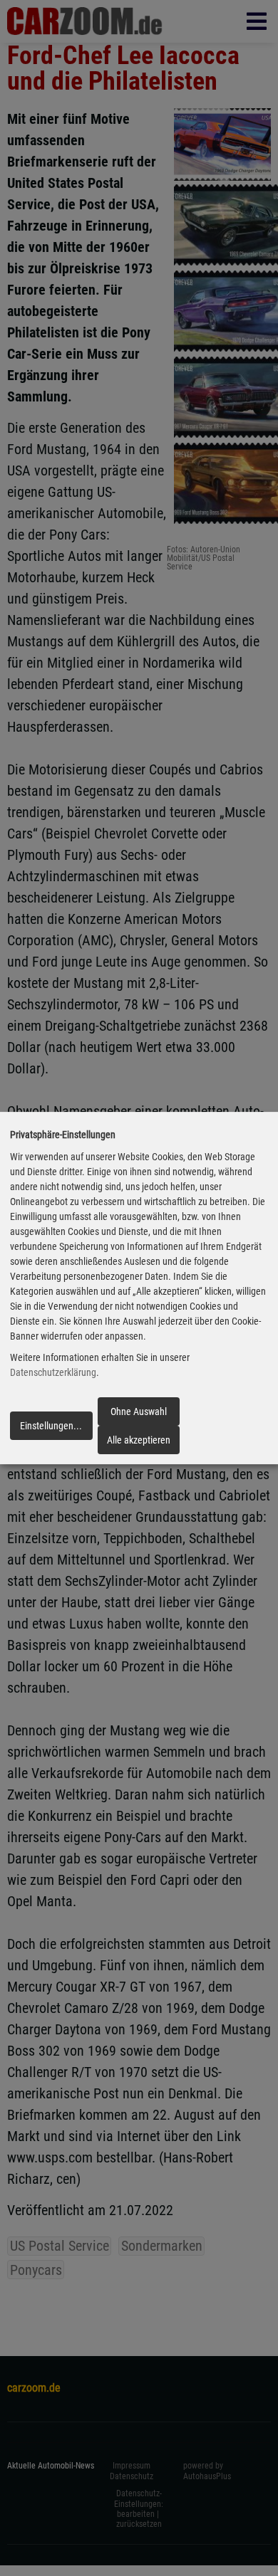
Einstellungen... (51, 1426)
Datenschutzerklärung (53, 1373)
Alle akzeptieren (139, 1440)
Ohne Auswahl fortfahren (139, 1416)
